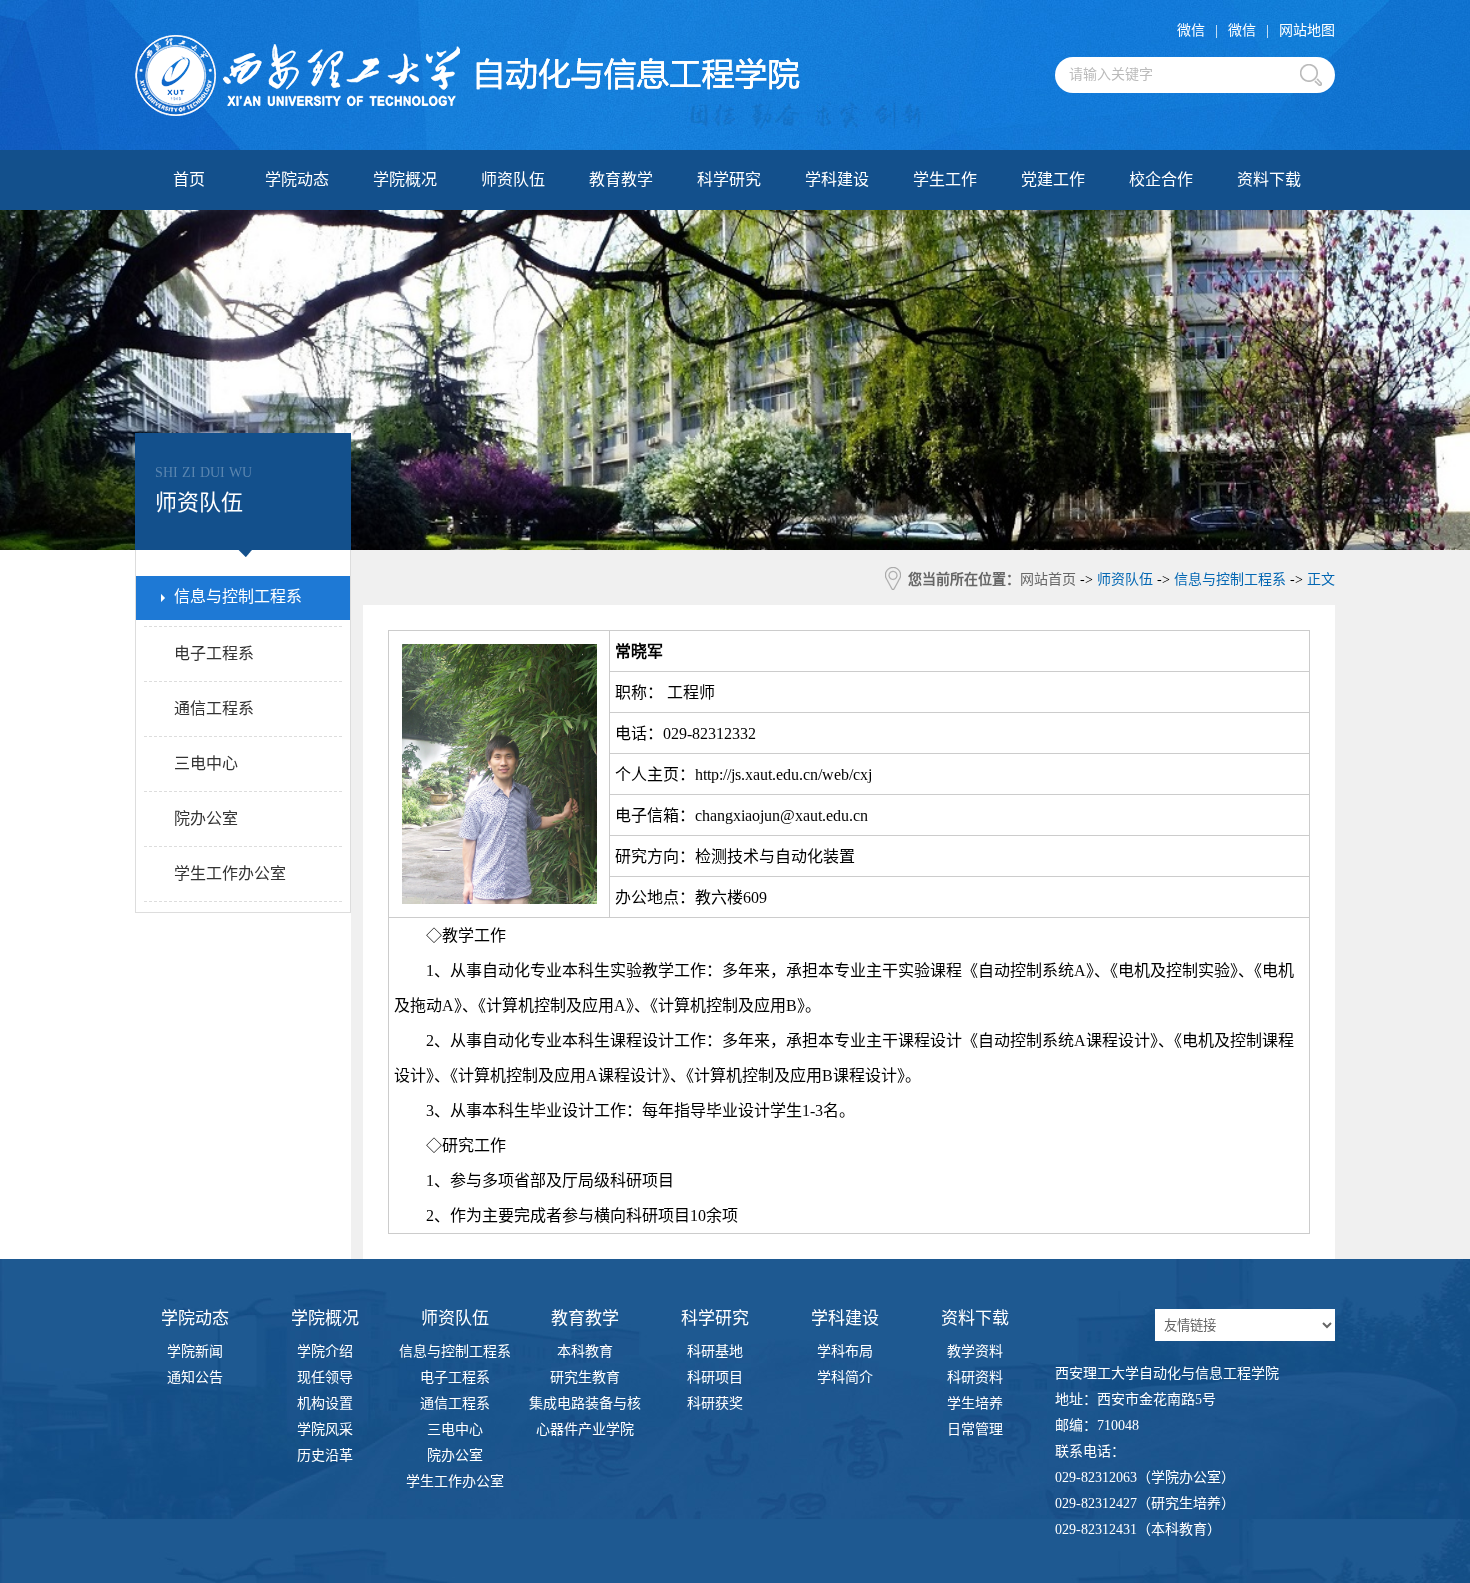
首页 (189, 179)
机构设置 (325, 1403)
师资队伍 (513, 179)
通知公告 (195, 1377)
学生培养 (975, 1403)
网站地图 (1307, 30)
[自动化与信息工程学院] (467, 75)
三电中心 (455, 1429)
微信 (1191, 30)
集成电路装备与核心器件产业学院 (585, 1406)
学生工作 (945, 179)
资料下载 (1269, 179)
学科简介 (845, 1377)
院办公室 (455, 1455)
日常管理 (975, 1429)
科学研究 (729, 179)
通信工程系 (455, 1403)
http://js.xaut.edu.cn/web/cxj (783, 774)
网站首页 (1048, 579)
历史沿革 (325, 1455)
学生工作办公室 (455, 1481)
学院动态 (297, 179)
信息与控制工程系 (455, 1351)
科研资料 (975, 1377)
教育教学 (621, 179)
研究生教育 (585, 1377)
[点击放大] (499, 898)
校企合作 (1161, 179)
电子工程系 (455, 1377)
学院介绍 (325, 1351)
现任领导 (325, 1377)
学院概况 (405, 179)
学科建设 (837, 179)
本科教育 (585, 1351)
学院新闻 (195, 1351)
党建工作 (1053, 179)
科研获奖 (715, 1403)
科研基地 (715, 1351)
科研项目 (715, 1377)
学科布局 (845, 1351)
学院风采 (325, 1429)
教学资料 (975, 1351)
